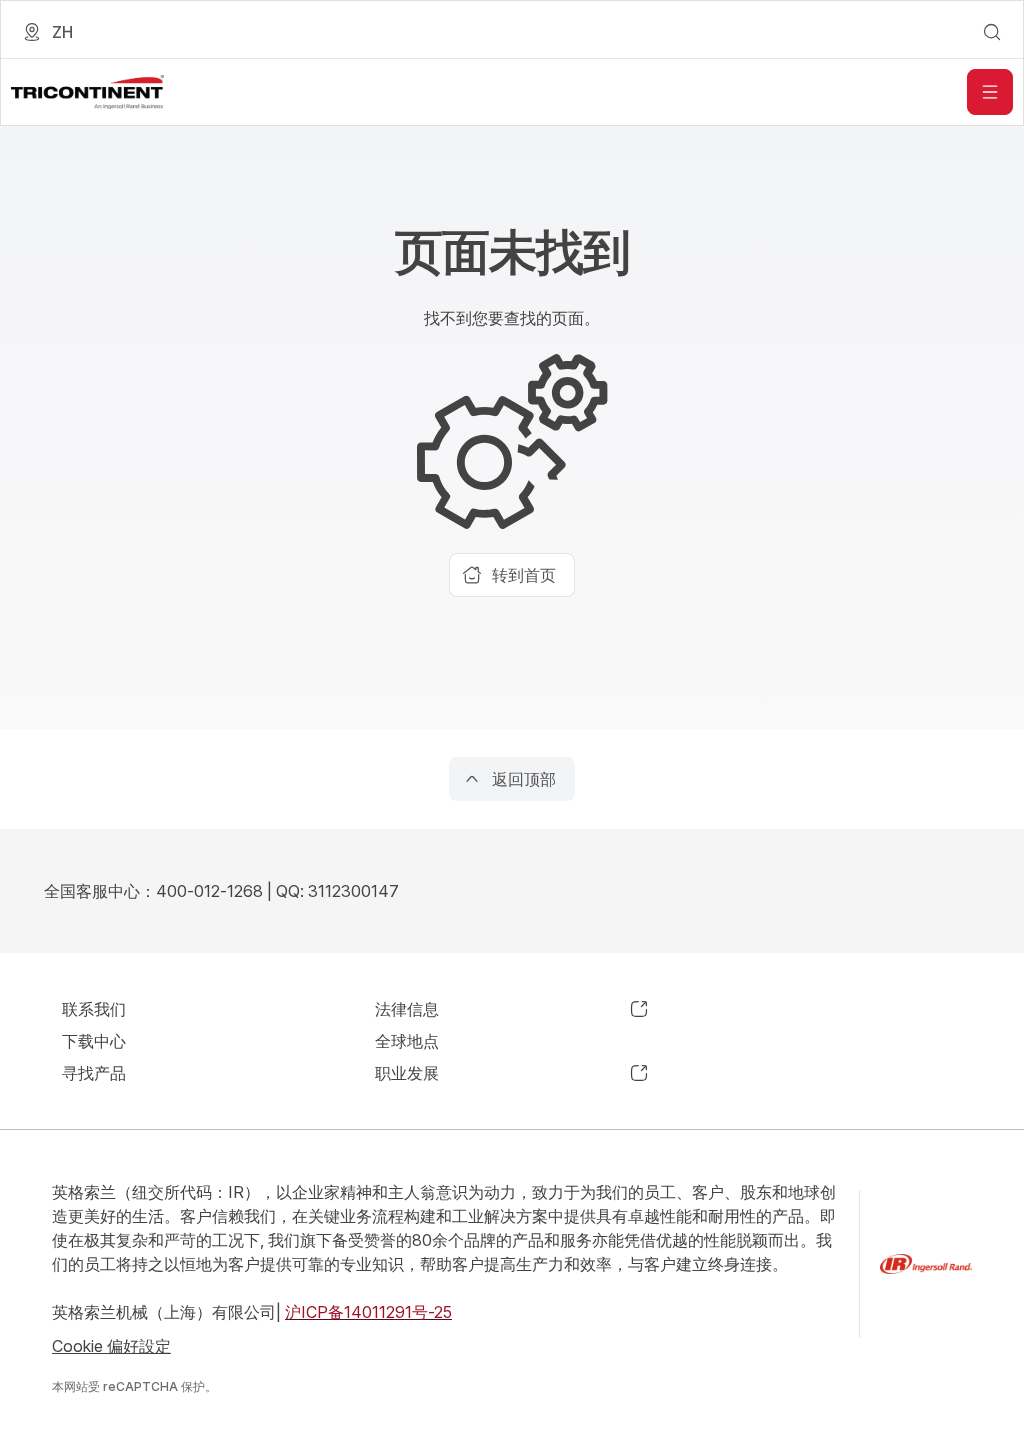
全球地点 (407, 1041)
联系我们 (94, 1009)
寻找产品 (94, 1073)
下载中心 (94, 1041)
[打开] (990, 92)
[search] (992, 32)
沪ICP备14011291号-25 (368, 1312)
